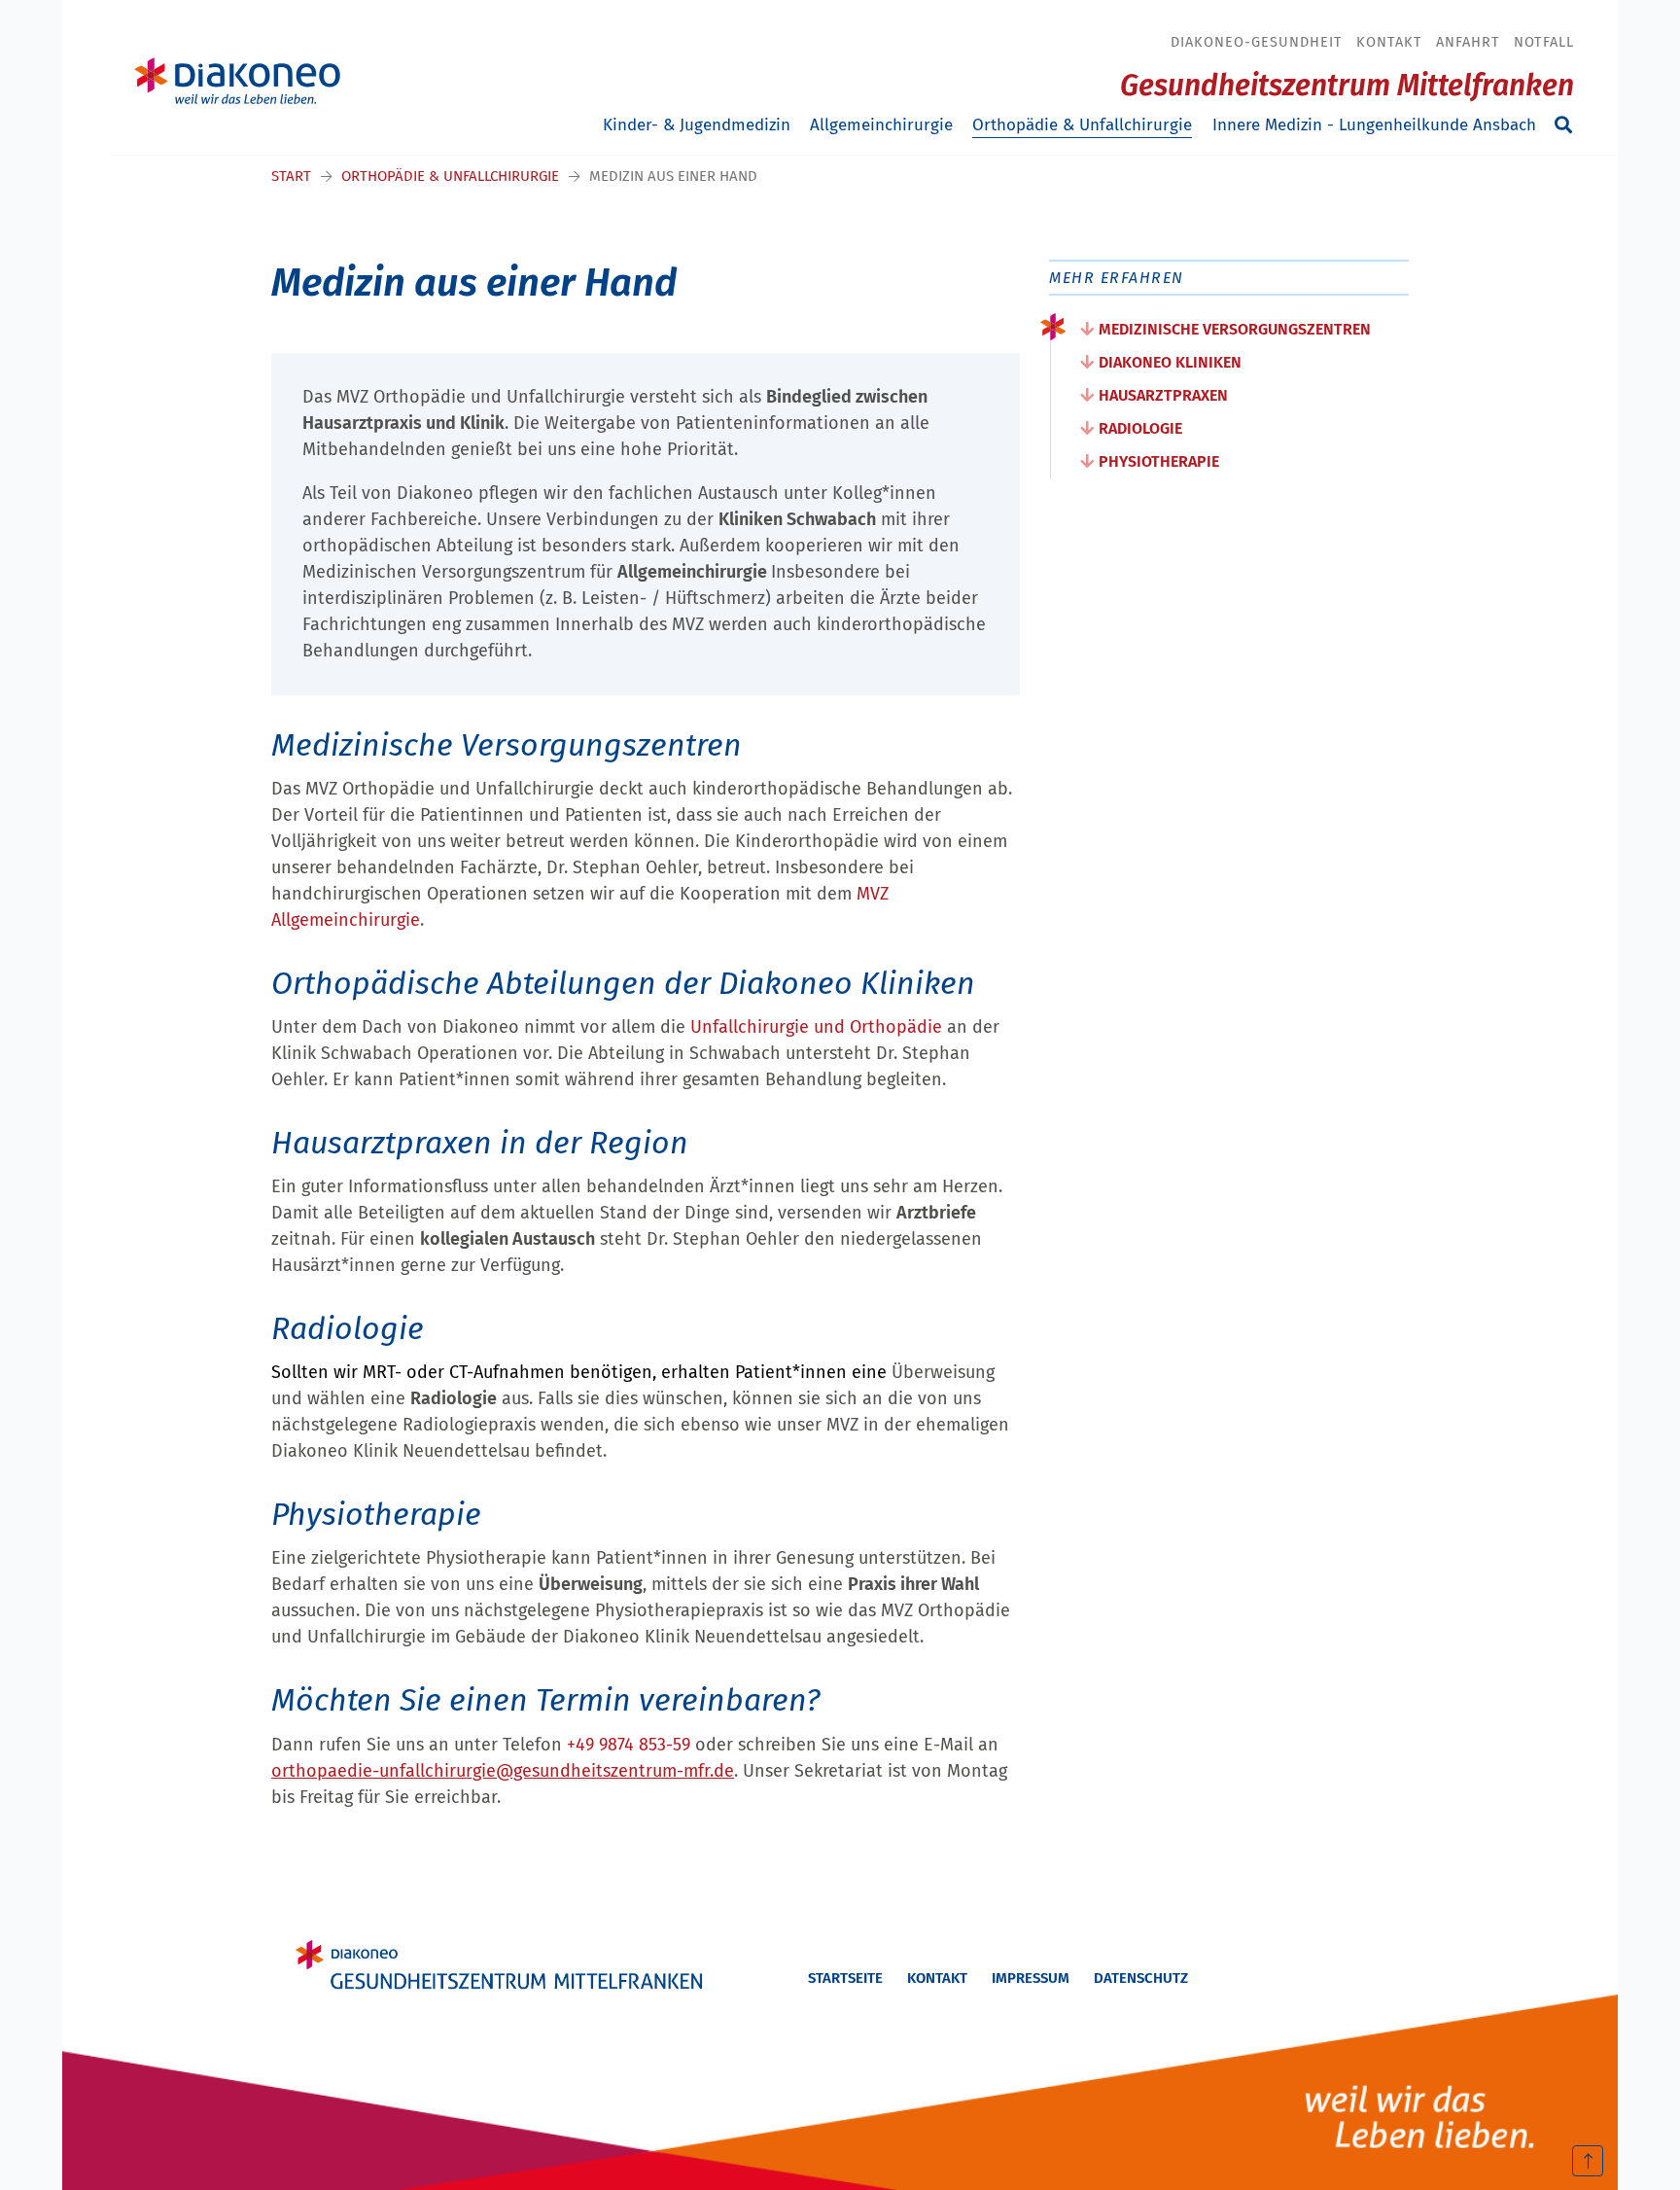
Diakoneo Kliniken (1170, 362)
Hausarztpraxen (1163, 395)
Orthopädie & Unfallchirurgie (1082, 125)
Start (291, 176)
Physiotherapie (1159, 461)
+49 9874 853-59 (629, 1745)
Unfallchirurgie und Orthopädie (816, 1027)
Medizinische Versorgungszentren (1235, 329)
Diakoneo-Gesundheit (1257, 42)
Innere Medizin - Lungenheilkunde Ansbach (1374, 125)
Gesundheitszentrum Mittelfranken (1347, 86)
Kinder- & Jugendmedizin (697, 125)
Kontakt (1389, 42)
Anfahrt (1468, 42)
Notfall (1544, 42)
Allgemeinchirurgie (881, 125)
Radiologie (1140, 428)
